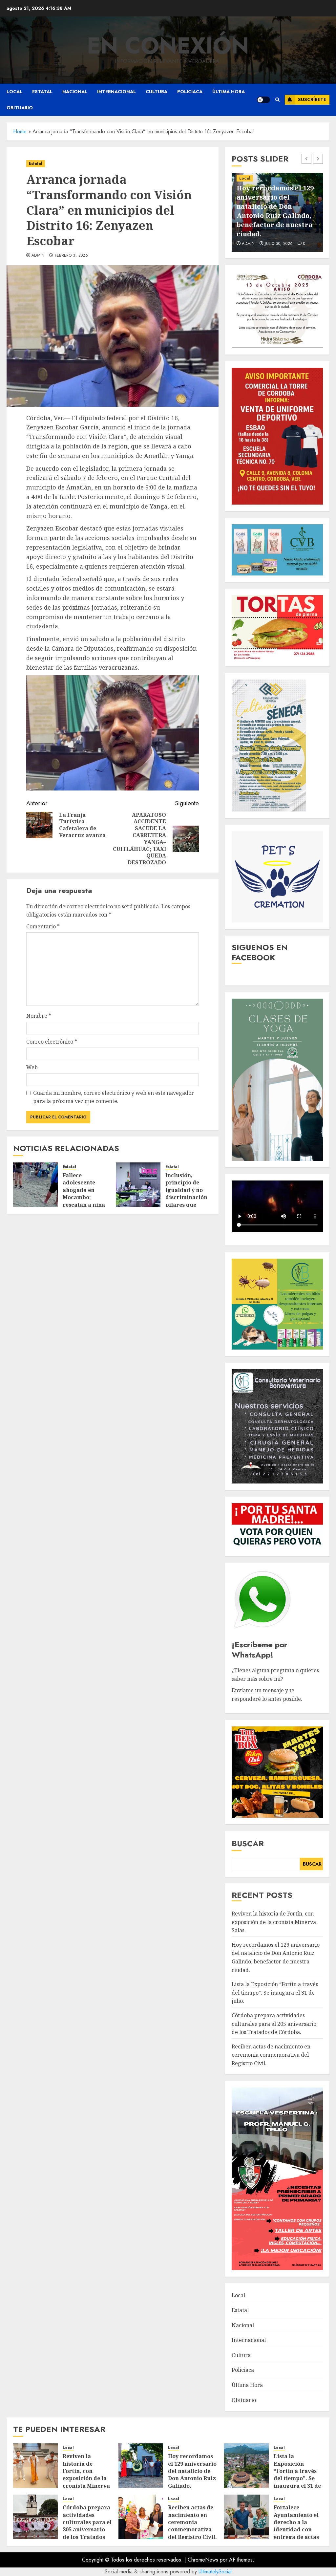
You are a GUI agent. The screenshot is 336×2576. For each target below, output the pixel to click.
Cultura (157, 92)
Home (20, 131)
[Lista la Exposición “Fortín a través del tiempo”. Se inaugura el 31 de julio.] (246, 2466)
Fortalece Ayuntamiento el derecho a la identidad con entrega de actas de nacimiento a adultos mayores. (297, 2529)
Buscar (248, 1843)
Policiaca (190, 92)
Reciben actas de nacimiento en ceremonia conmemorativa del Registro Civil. (271, 2055)
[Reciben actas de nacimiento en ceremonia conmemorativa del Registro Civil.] (141, 2517)
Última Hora (229, 92)
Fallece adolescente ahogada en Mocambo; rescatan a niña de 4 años (84, 1194)
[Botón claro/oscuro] (263, 100)
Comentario (43, 926)
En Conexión (168, 46)
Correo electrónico (52, 1042)
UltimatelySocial (215, 2572)
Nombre (39, 1016)
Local (14, 92)
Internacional (116, 92)
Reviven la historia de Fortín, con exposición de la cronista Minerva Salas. (274, 1922)
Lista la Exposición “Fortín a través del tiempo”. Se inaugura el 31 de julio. (277, 220)
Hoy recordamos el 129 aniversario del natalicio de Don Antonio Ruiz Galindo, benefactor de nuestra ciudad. (192, 2478)
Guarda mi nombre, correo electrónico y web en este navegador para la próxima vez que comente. (114, 1097)
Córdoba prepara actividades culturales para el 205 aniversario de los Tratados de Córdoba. (274, 2024)
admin (38, 256)
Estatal (42, 92)
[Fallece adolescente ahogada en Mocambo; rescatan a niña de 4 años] (35, 1185)
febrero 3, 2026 (71, 256)
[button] (277, 100)
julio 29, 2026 (279, 244)
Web (32, 1067)
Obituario (20, 108)
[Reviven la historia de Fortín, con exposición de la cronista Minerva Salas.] (35, 2466)
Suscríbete (312, 99)
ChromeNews (203, 2560)
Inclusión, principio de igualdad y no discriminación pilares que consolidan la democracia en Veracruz (186, 1201)
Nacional (75, 92)
